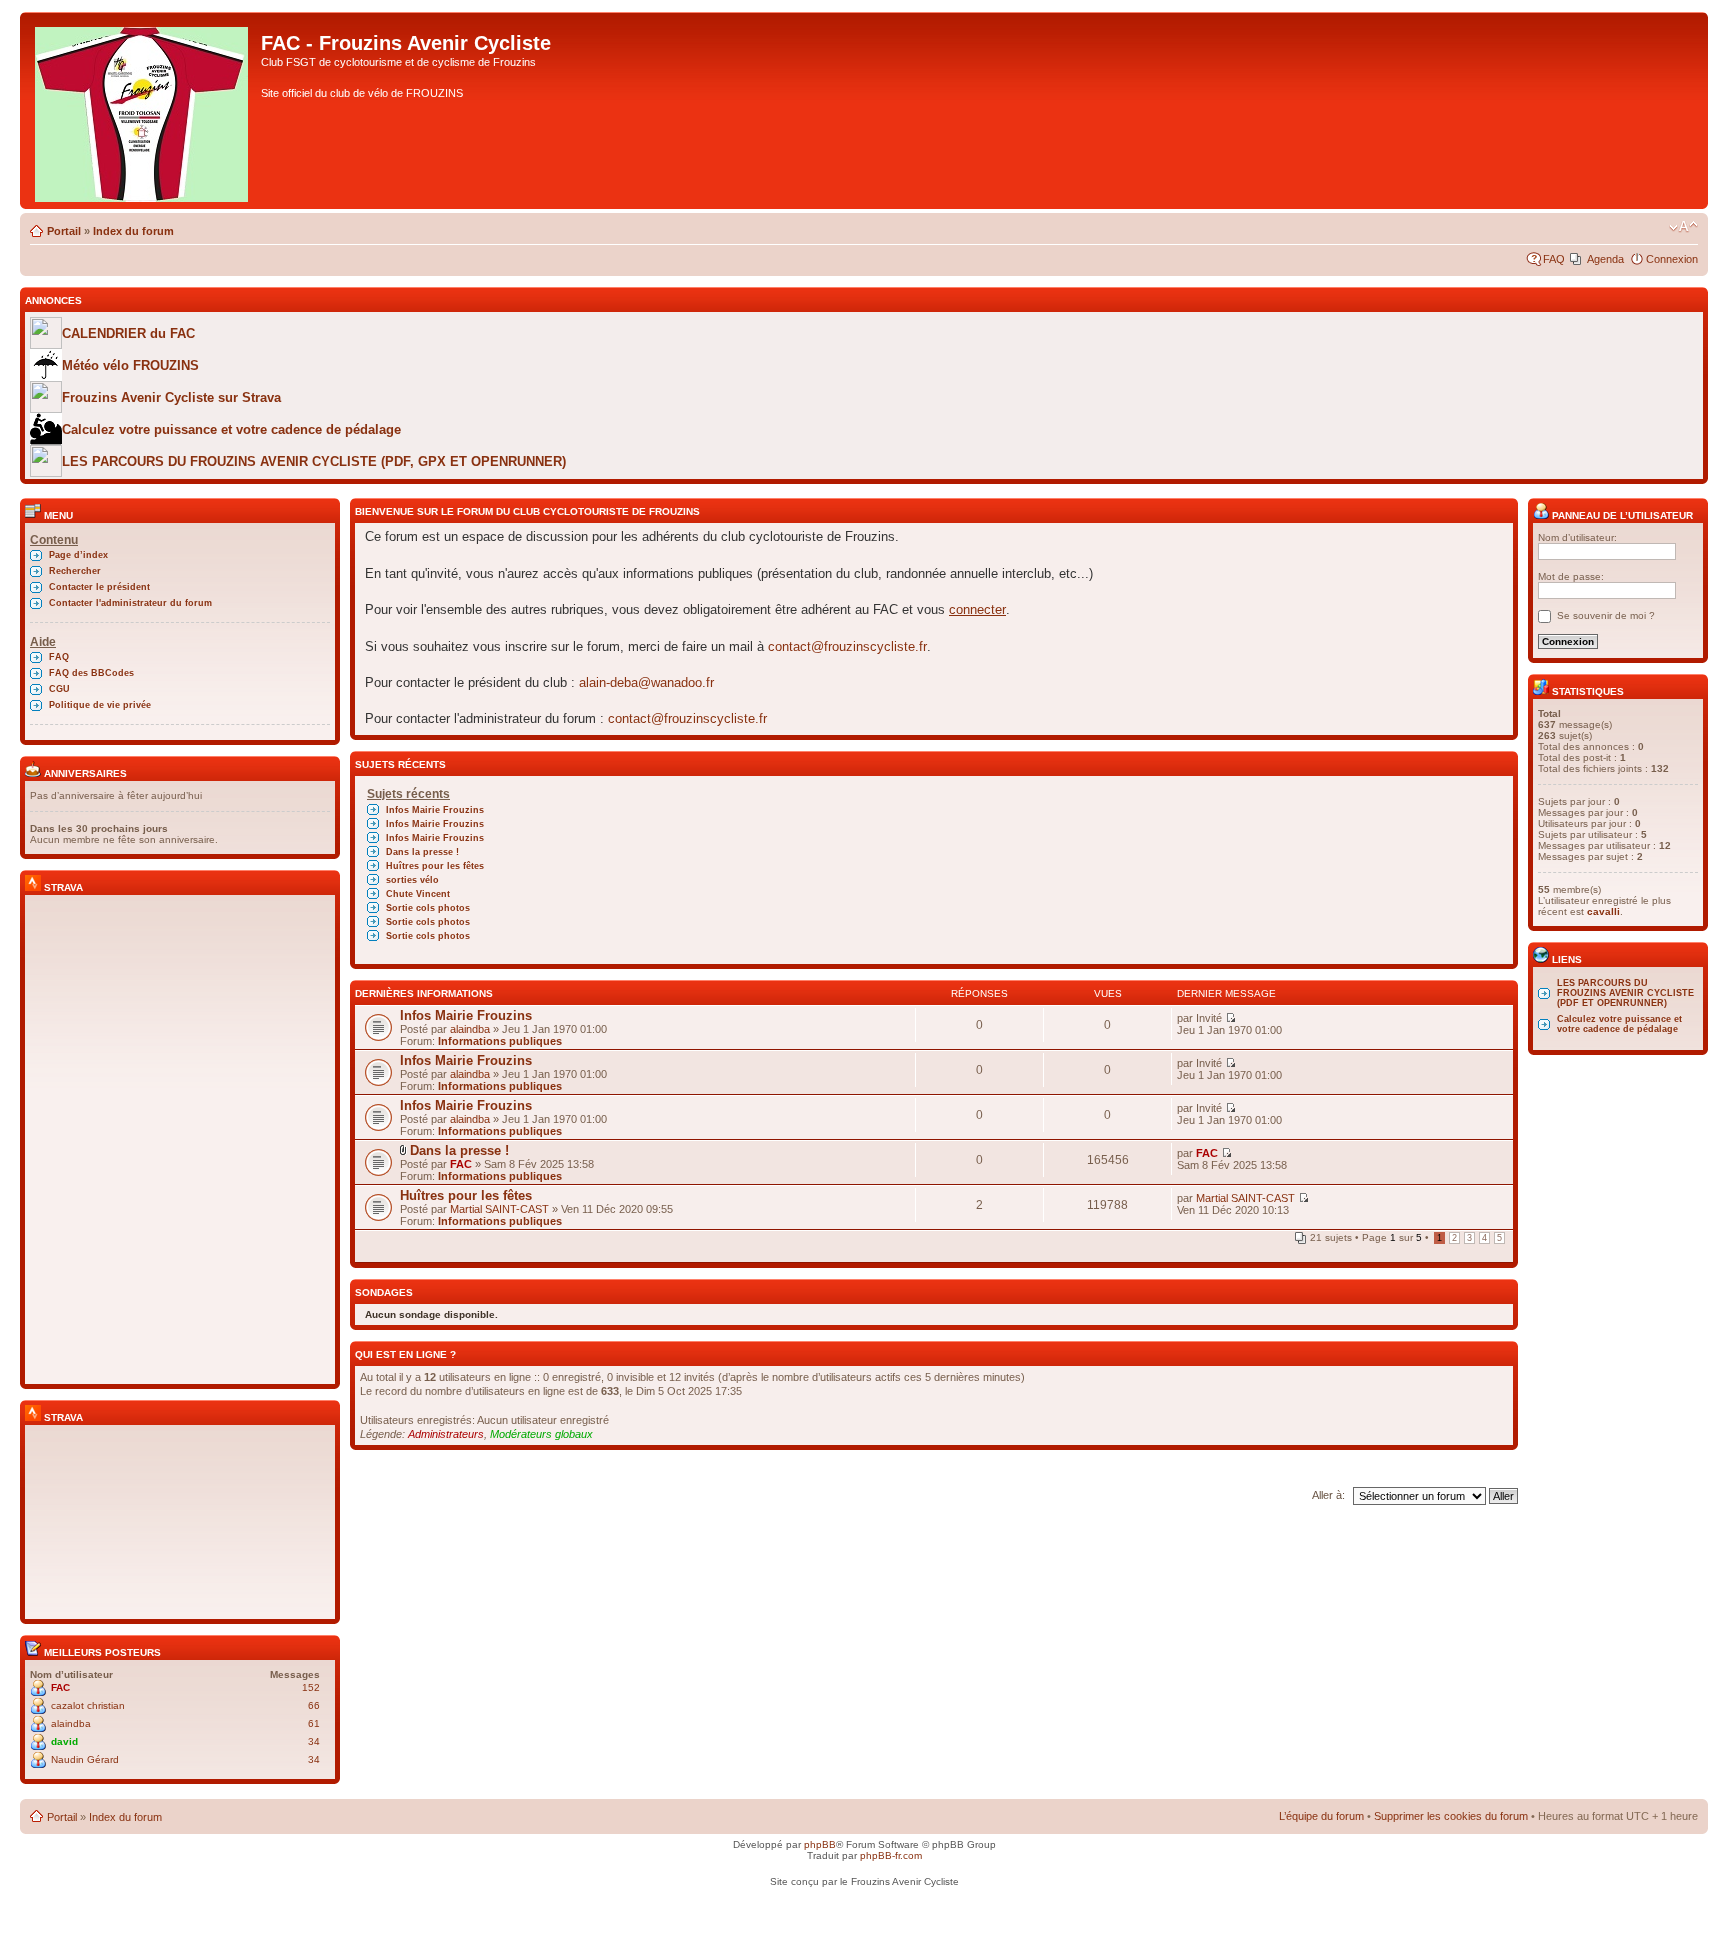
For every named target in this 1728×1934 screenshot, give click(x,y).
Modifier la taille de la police (1683, 227)
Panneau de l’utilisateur (1621, 515)
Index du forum (133, 231)
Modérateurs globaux (541, 1434)
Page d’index (78, 555)
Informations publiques (500, 1041)
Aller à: (1328, 1495)
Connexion (1672, 259)
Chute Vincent (418, 894)
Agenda (1605, 259)
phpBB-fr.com (891, 1855)
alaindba (71, 1723)
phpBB (820, 1844)
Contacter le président (99, 587)
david (64, 1741)
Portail (64, 231)
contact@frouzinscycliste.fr (847, 646)
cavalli (1603, 911)
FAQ (1554, 259)
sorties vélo (412, 880)
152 (311, 1687)
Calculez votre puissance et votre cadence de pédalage (1619, 1024)
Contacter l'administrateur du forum (130, 603)
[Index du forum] (143, 110)
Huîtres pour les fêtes (435, 866)
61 (314, 1723)
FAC (60, 1687)
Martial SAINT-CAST (499, 1209)
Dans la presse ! (422, 852)
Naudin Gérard (85, 1759)
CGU (59, 689)
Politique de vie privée (100, 705)
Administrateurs (446, 1434)
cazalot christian (88, 1705)
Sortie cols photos (428, 908)
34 (314, 1741)
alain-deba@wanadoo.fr (646, 682)
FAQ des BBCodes (91, 673)
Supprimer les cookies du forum (1451, 1816)
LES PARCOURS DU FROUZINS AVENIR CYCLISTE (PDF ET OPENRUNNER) (1625, 993)
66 (314, 1705)
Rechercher (75, 571)
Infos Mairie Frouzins (435, 810)
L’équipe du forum (1321, 1816)
